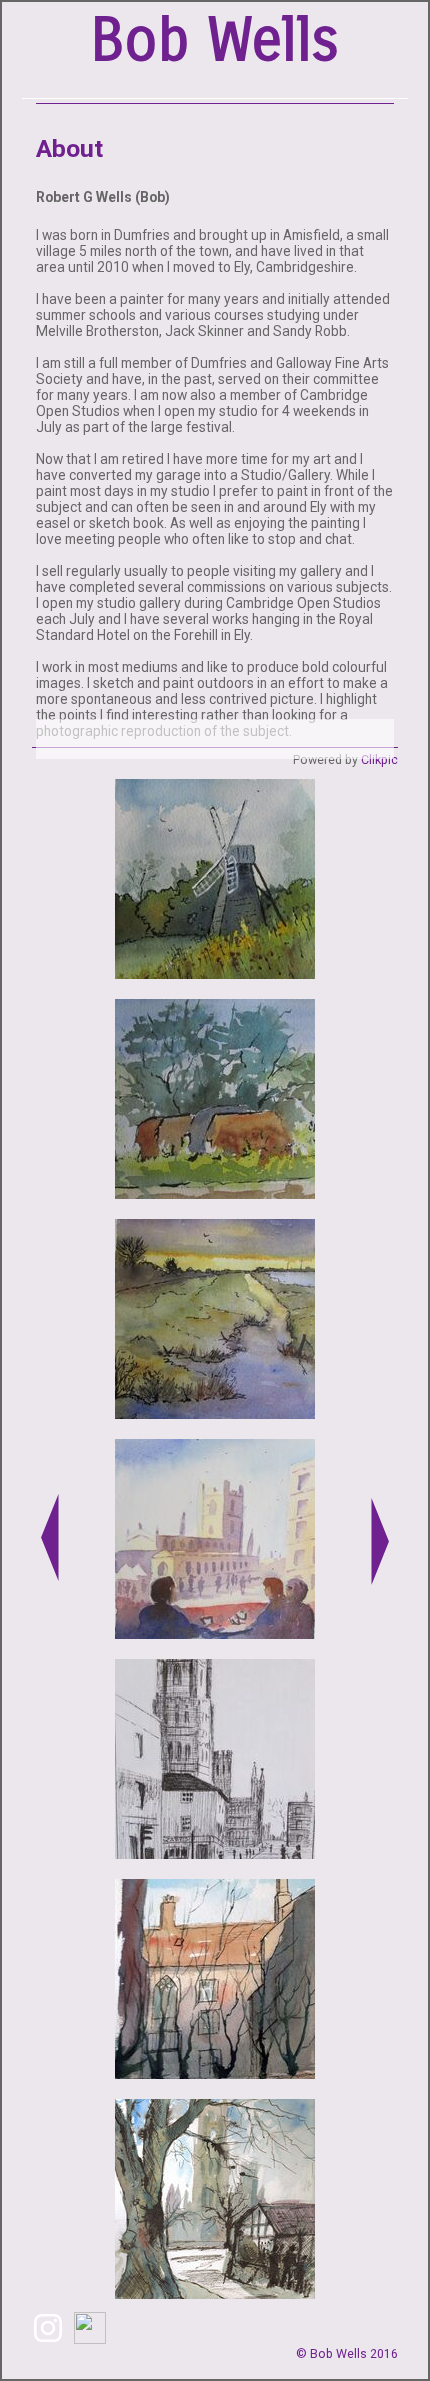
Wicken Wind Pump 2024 (215, 968)
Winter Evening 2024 (215, 1408)
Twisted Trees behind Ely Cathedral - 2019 (215, 2062)
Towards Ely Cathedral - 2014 (215, 2288)
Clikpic (379, 760)
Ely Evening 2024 (215, 1848)
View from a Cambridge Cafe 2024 (215, 1628)
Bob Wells (215, 41)
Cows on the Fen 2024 (215, 1188)
